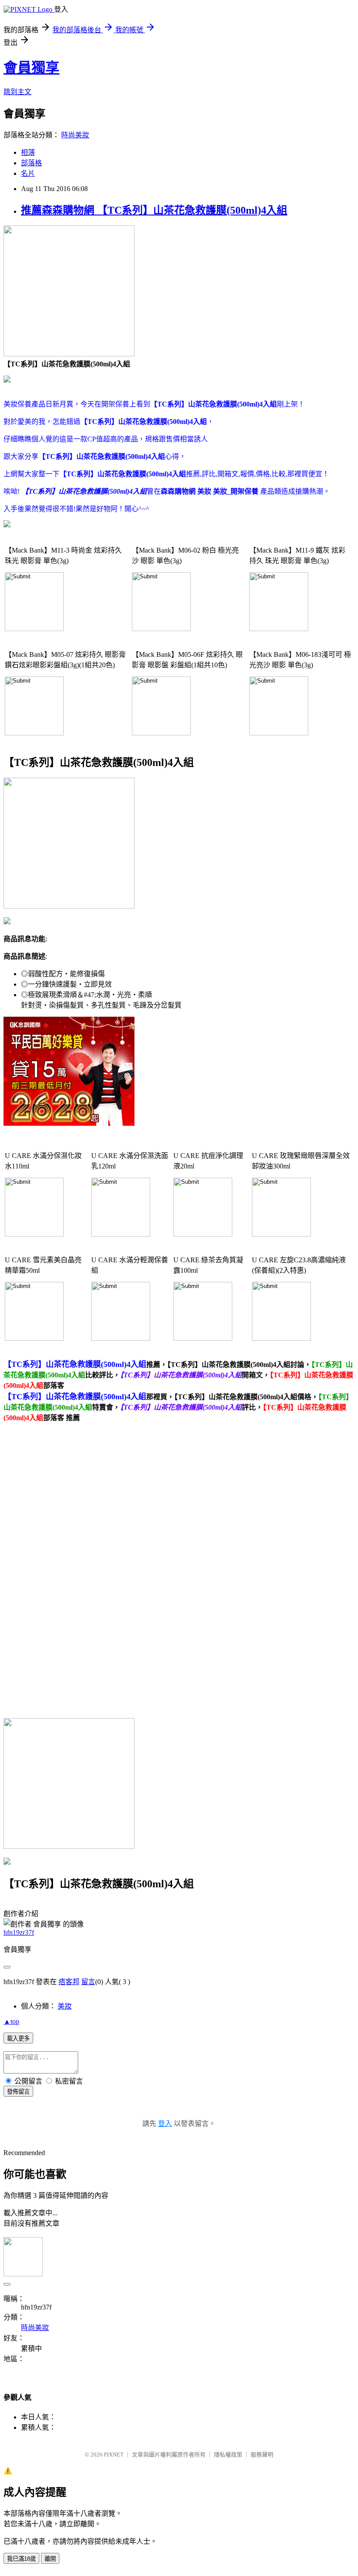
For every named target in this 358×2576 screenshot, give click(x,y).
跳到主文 (17, 92)
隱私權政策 (228, 2455)
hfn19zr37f (19, 1932)
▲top (11, 2021)
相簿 (28, 152)
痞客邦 (69, 1982)
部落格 (31, 163)
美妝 (65, 2006)
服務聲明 (262, 2455)
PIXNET (114, 2455)
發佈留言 (18, 2092)
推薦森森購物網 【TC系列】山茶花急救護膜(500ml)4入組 (154, 210)
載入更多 (18, 2038)
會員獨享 (31, 68)
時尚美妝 (75, 135)
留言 (88, 1982)
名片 (28, 173)
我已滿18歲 (21, 2559)
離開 (50, 2559)
